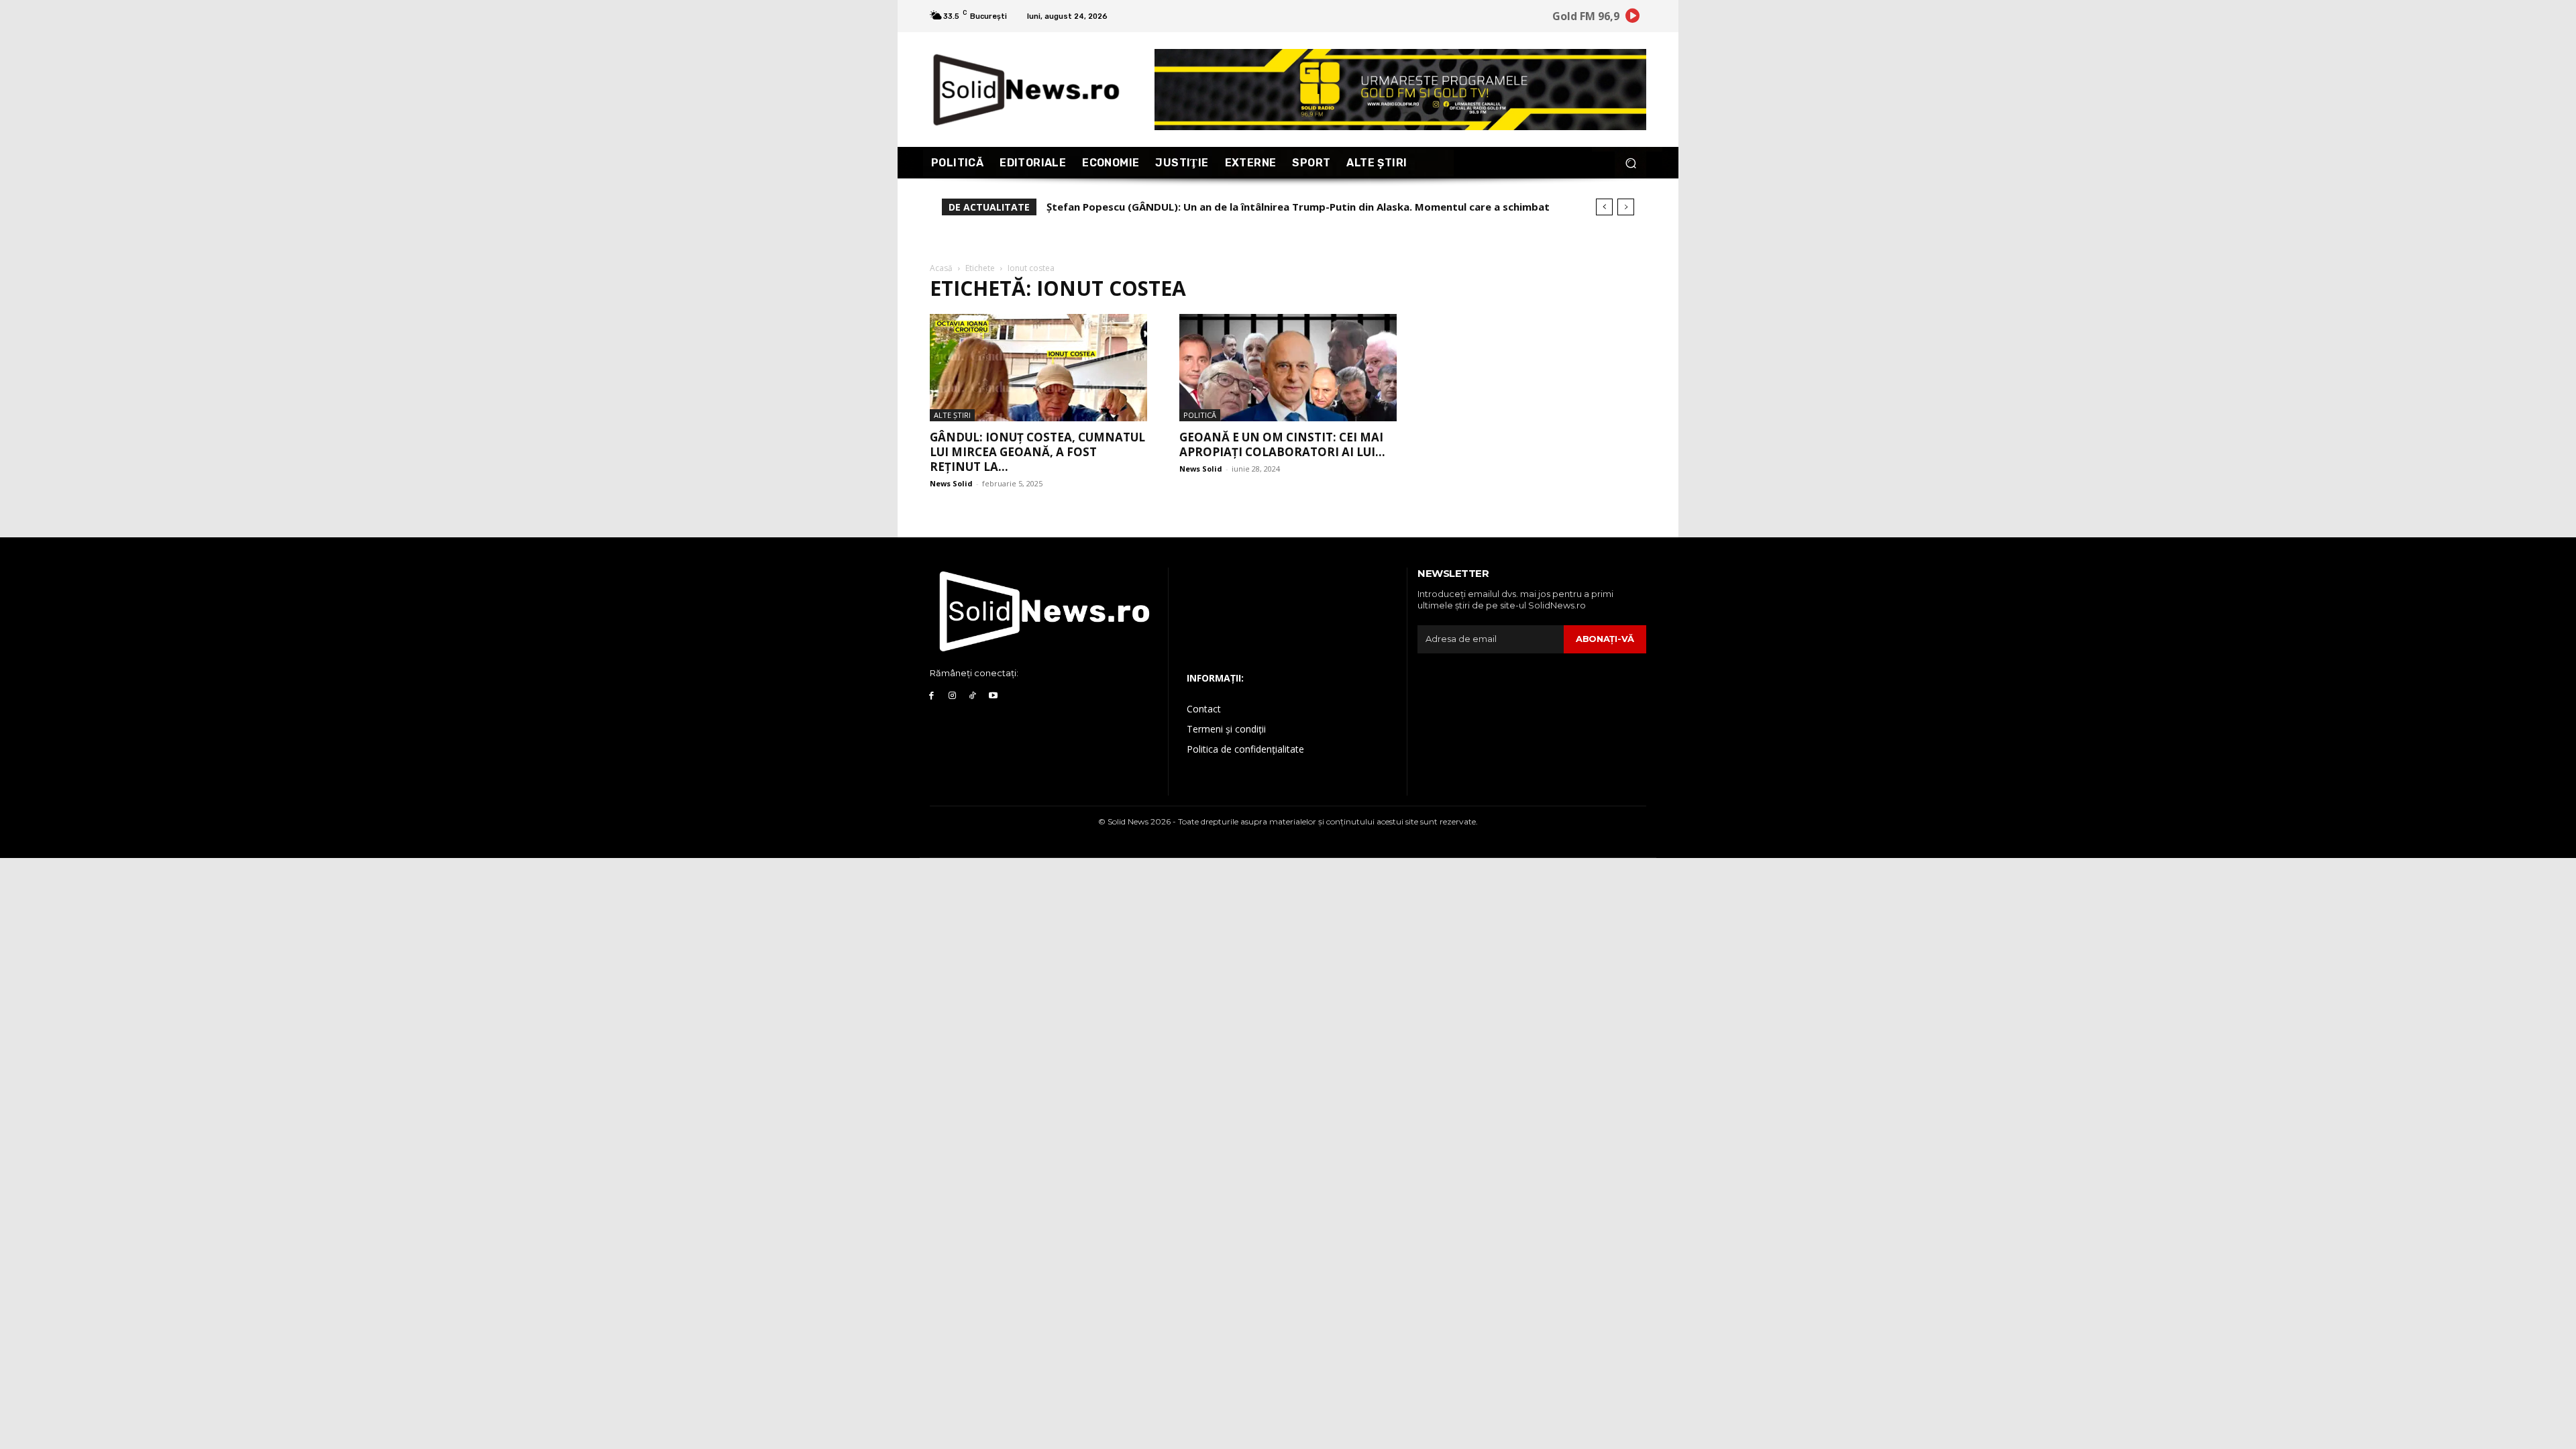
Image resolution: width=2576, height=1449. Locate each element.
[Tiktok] (973, 696)
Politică (1200, 415)
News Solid (951, 483)
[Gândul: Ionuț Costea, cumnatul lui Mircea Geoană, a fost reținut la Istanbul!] (1038, 368)
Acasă (941, 268)
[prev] (1604, 207)
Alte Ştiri (952, 415)
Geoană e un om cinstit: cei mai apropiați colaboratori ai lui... (1282, 444)
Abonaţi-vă (1605, 639)
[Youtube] (993, 696)
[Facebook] (931, 696)
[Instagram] (952, 696)
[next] (1626, 207)
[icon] (1633, 18)
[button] (1630, 163)
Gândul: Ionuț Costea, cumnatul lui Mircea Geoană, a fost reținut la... (1037, 452)
